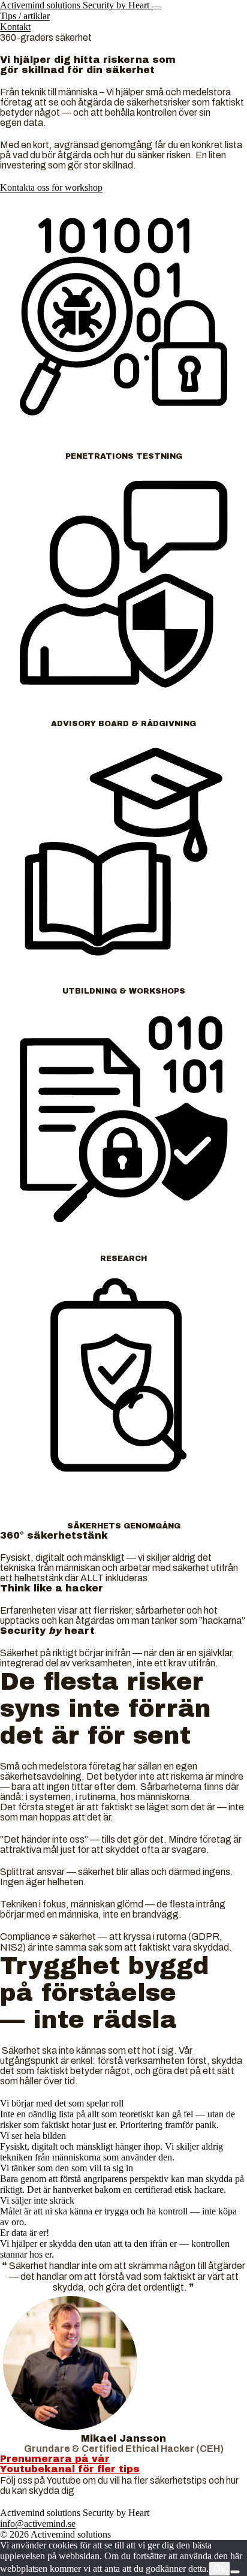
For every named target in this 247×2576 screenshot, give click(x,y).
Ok (219, 2569)
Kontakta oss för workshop (51, 187)
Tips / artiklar (25, 16)
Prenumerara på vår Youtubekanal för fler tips (70, 2464)
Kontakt (15, 27)
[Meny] (156, 8)
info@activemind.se (38, 2524)
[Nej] (235, 2572)
